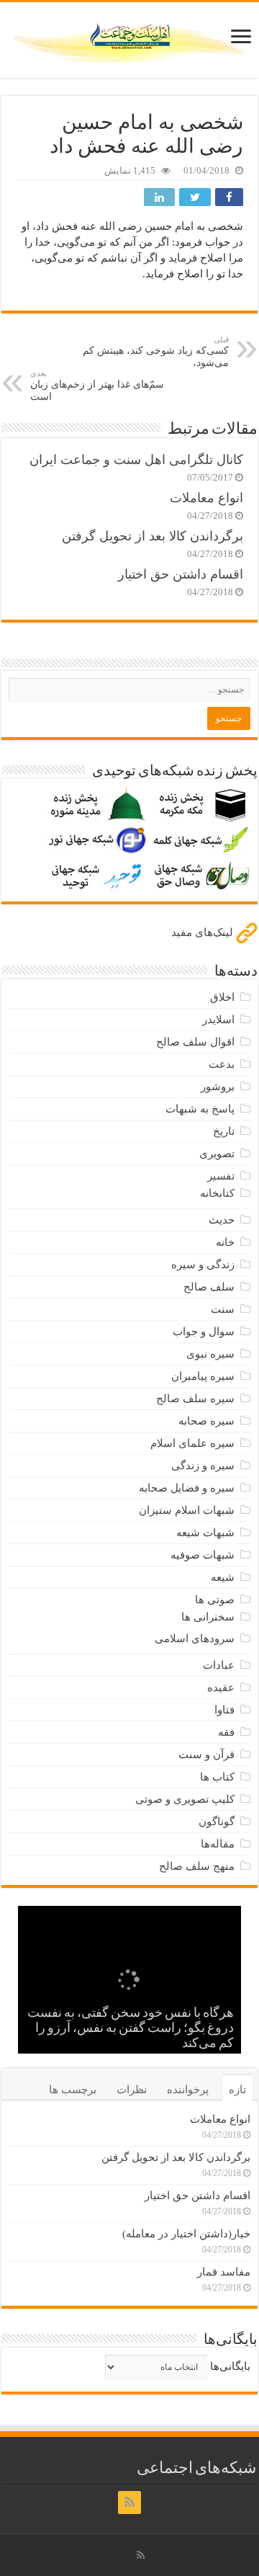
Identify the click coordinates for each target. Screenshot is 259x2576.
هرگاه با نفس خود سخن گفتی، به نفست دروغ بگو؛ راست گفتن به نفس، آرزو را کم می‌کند (131, 2029)
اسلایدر (218, 1020)
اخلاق (222, 997)
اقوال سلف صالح (195, 1042)
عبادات (219, 1665)
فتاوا (224, 1710)
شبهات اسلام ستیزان (187, 1510)
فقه (226, 1732)
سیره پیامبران (203, 1376)
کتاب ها (217, 1777)
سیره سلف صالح (195, 1399)
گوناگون (217, 1822)
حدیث (222, 1220)
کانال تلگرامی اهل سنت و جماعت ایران (136, 460)
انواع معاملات (206, 498)
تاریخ (224, 1131)
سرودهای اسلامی (195, 1639)
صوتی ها (215, 1600)
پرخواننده (188, 2090)
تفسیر (221, 1176)
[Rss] (129, 2503)
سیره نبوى (210, 1354)
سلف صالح (209, 1287)
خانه (225, 1242)
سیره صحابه (206, 1421)
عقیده (221, 1688)
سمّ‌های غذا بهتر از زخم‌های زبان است (97, 385)
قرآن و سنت (206, 1755)
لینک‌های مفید (204, 932)
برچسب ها (73, 2090)
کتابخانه (217, 1193)
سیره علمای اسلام (192, 1443)
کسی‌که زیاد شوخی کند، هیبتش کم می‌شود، (156, 352)
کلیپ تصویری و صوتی (185, 1799)
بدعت (222, 1064)
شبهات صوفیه (203, 1555)
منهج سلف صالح (197, 1866)
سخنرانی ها (208, 1617)
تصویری (217, 1154)
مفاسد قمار (224, 2272)
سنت (223, 1309)
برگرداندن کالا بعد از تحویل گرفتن (153, 536)
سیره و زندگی (203, 1466)
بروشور (218, 1087)
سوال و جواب (204, 1332)
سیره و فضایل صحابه (187, 1488)
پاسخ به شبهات (200, 1109)
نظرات (132, 2090)
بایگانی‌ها (230, 2366)
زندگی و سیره (203, 1265)
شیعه (223, 1577)
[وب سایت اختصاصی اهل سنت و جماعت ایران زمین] (129, 37)
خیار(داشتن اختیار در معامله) (186, 2234)
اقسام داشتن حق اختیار (181, 574)
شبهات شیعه (205, 1533)
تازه (237, 2090)
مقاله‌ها (218, 1844)
